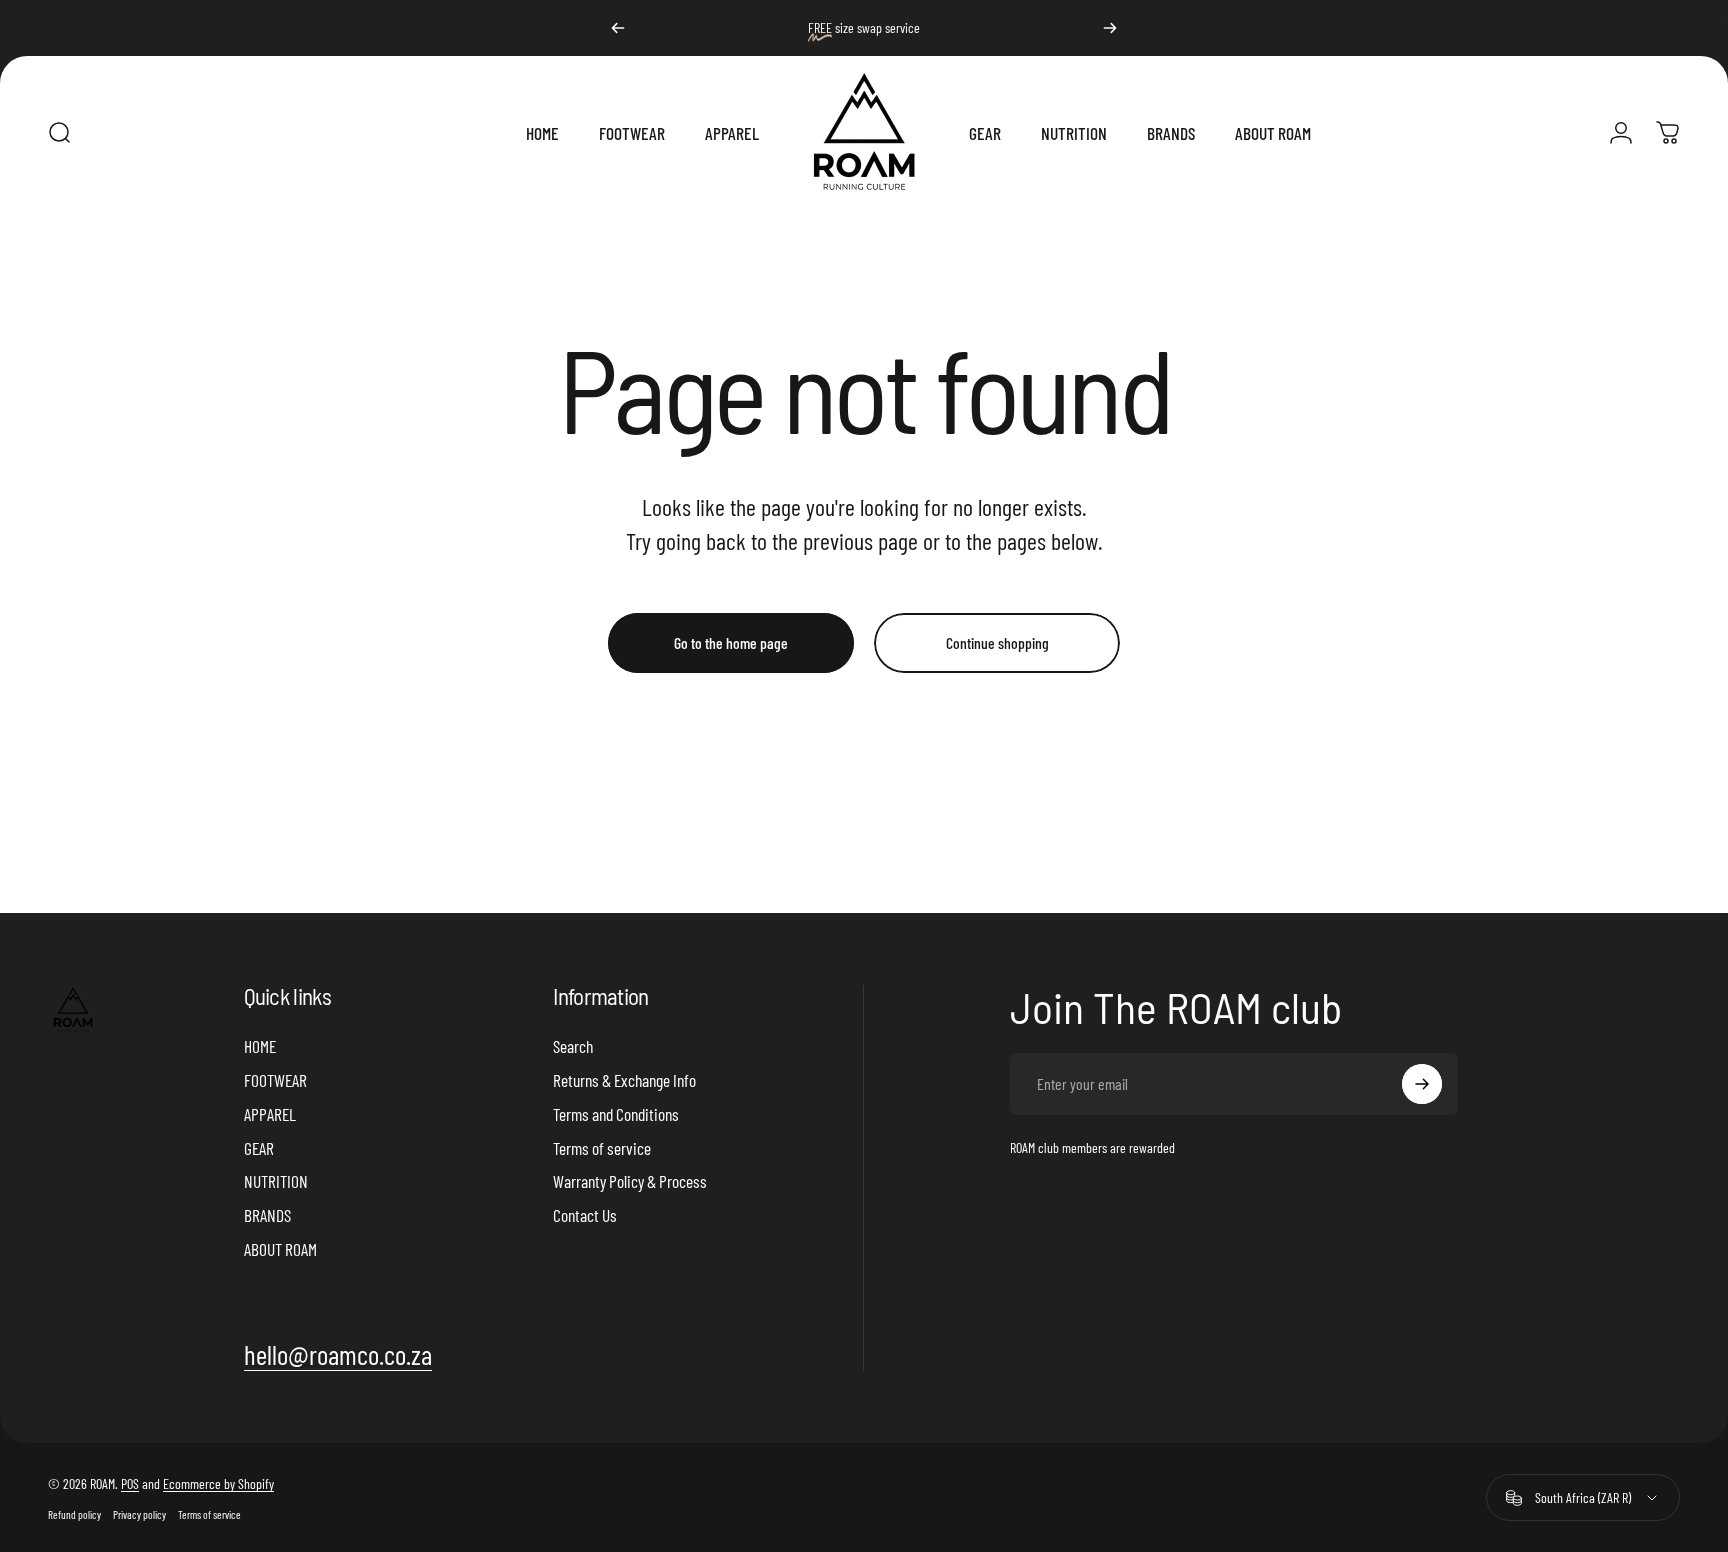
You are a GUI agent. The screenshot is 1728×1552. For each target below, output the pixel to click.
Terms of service (602, 1148)
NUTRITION (276, 1181)
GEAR (259, 1148)
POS (130, 1483)
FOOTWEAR (275, 1080)
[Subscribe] (1422, 1084)
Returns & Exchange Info (624, 1080)
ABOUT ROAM (280, 1249)
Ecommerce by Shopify (218, 1483)
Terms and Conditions (616, 1114)
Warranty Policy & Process (630, 1181)
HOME (260, 1046)
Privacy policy (139, 1514)
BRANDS (267, 1215)
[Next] (1110, 28)
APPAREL (270, 1114)
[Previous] (618, 28)
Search (573, 1046)
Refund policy (74, 1514)
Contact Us (585, 1215)
